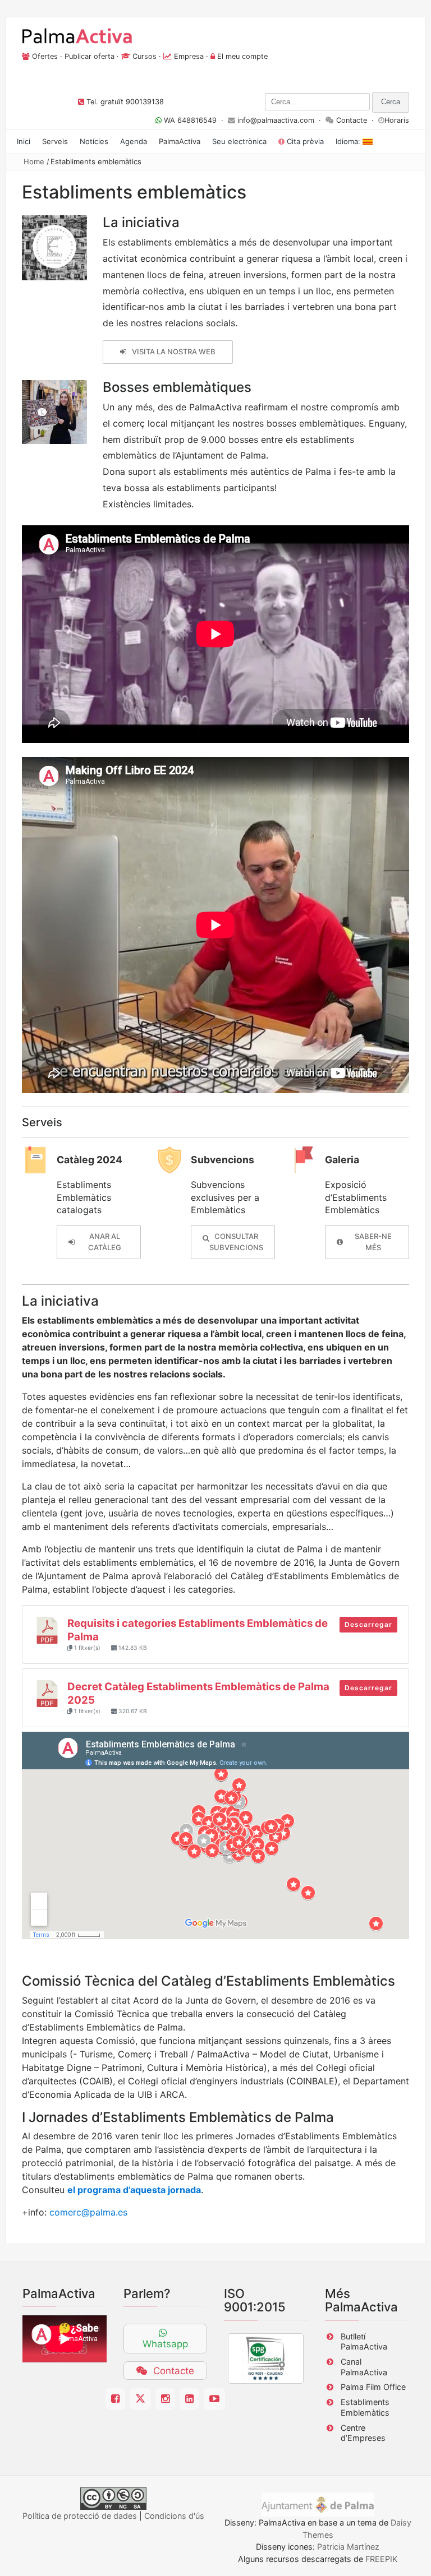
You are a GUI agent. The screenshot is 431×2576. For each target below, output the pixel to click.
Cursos (145, 56)
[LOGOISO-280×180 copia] (266, 2358)
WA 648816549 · (195, 120)
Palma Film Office (373, 2387)
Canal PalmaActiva (364, 2367)
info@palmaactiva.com (276, 120)
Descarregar (368, 1624)
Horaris (397, 120)
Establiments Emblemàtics (365, 2407)
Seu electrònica (239, 141)
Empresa (189, 56)
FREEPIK (381, 2559)
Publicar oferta (90, 56)
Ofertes (45, 56)
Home (34, 161)
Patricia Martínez (348, 2547)
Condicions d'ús (174, 2516)
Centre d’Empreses (363, 2433)
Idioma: (349, 141)
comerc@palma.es (88, 2212)
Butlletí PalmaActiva (364, 2342)
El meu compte (242, 56)
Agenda (134, 141)
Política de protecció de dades (80, 2516)
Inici (24, 141)
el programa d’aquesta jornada (134, 2190)
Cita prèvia (304, 141)
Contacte (352, 120)
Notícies (94, 141)
